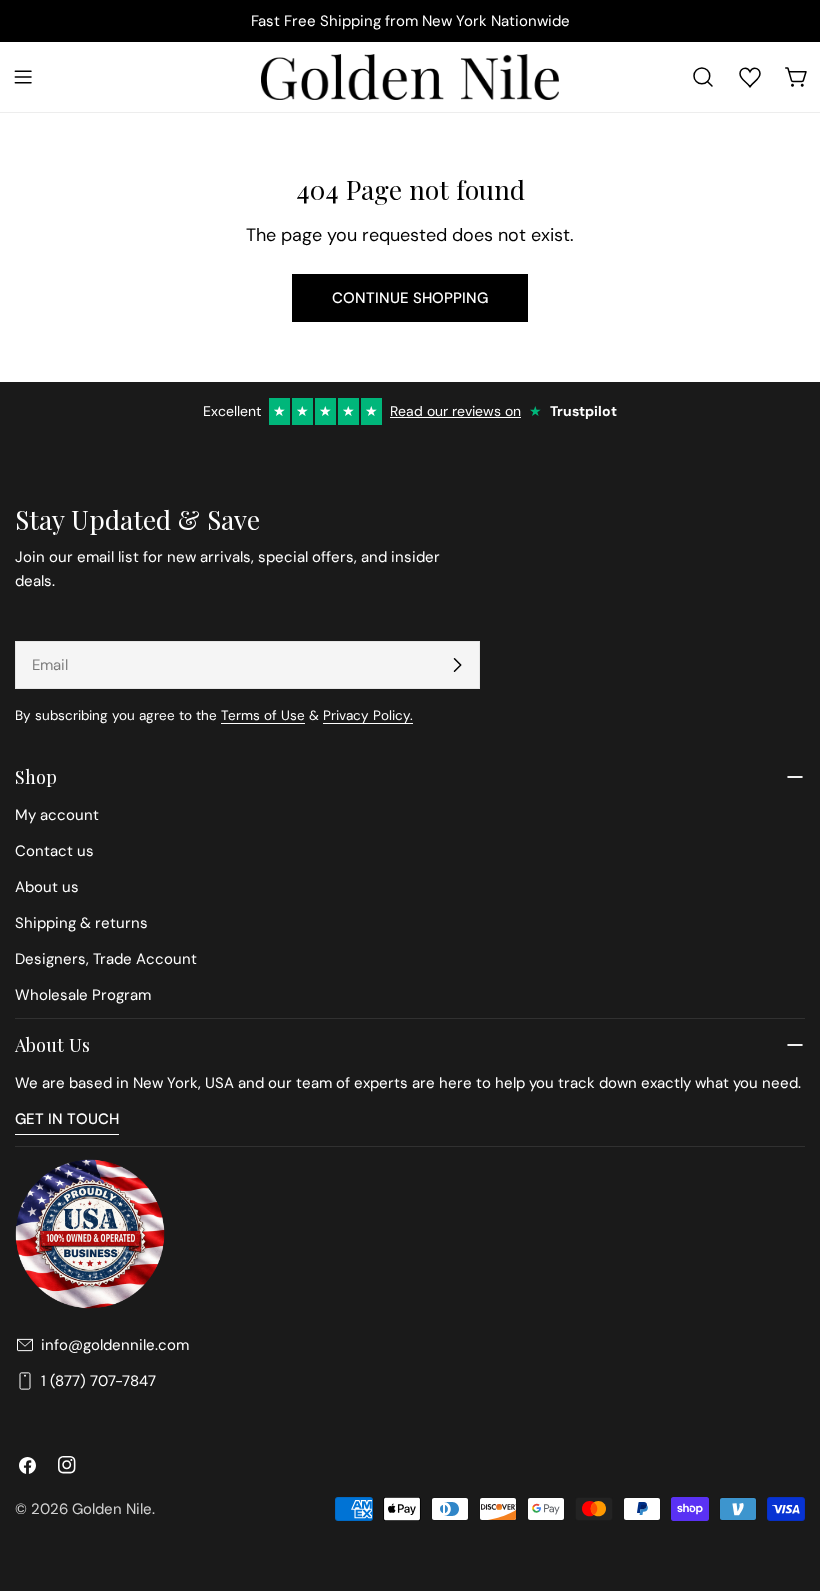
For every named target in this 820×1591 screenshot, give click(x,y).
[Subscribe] (457, 665)
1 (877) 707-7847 (98, 1381)
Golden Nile (112, 1509)
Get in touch (67, 1119)
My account (57, 815)
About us (47, 887)
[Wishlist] (750, 77)
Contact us (54, 851)
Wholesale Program (83, 995)
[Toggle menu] (23, 77)
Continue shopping (410, 298)
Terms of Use (263, 715)
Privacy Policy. (368, 715)
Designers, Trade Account (106, 959)
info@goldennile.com (115, 1345)
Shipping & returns (81, 923)
